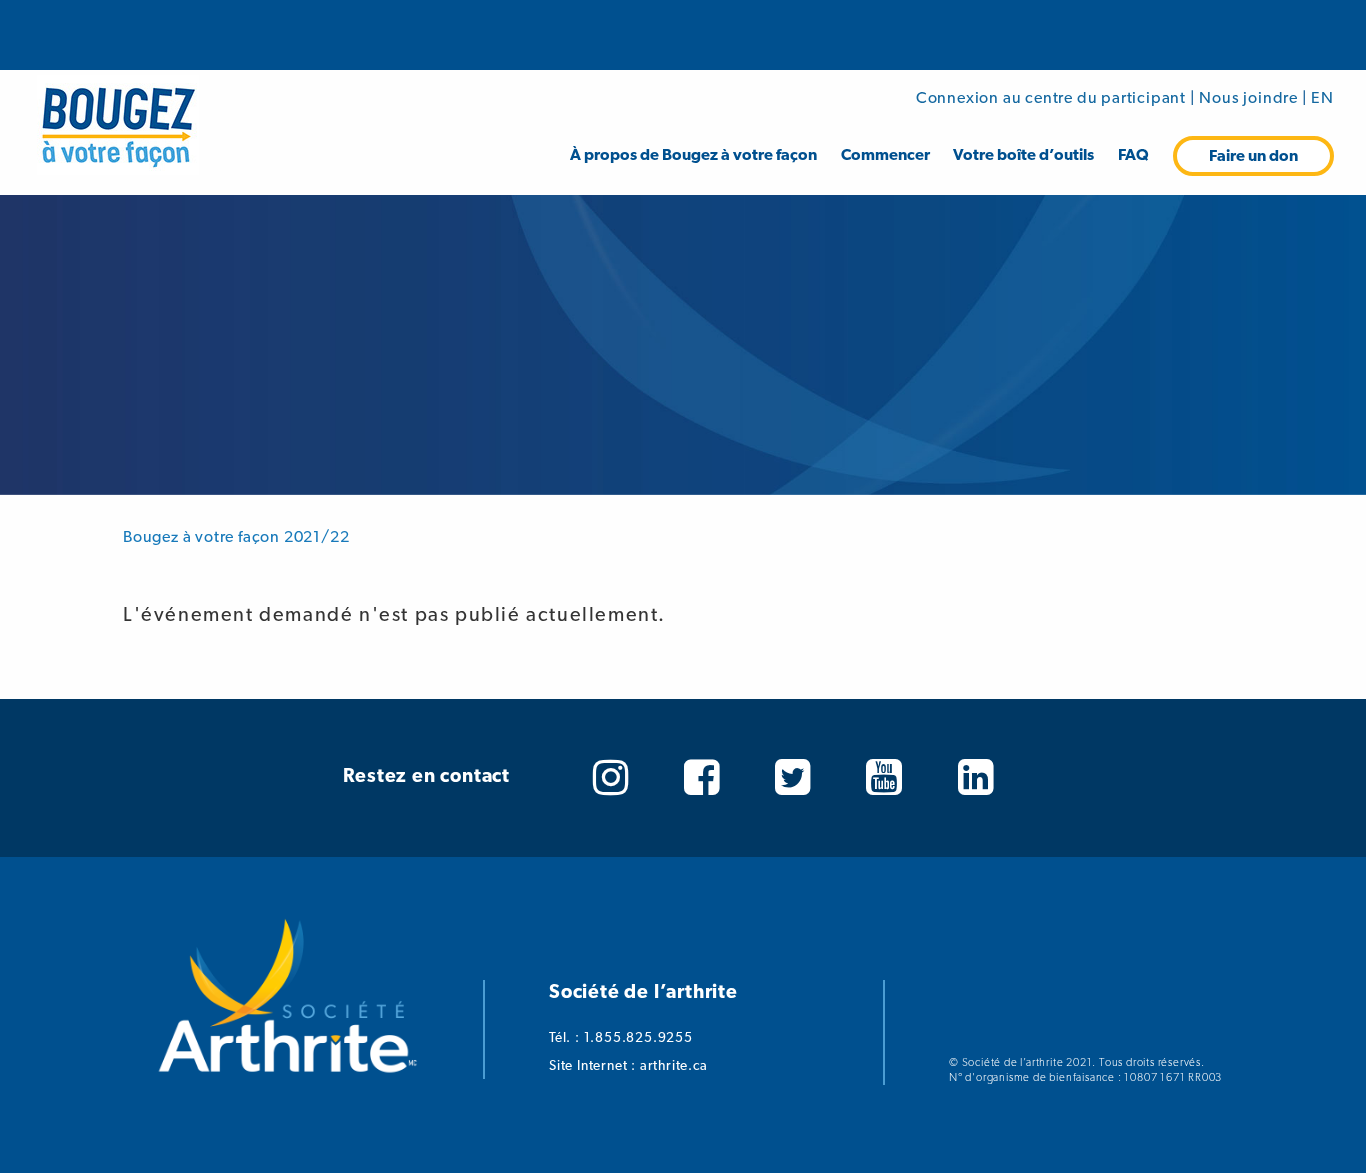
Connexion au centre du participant (1051, 97)
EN (1322, 97)
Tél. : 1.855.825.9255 (621, 1037)
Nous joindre (1248, 97)
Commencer (885, 154)
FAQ (1133, 154)
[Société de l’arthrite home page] (287, 1080)
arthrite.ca (674, 1065)
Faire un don (1253, 155)
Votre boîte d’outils (1023, 154)
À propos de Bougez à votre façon (693, 154)
